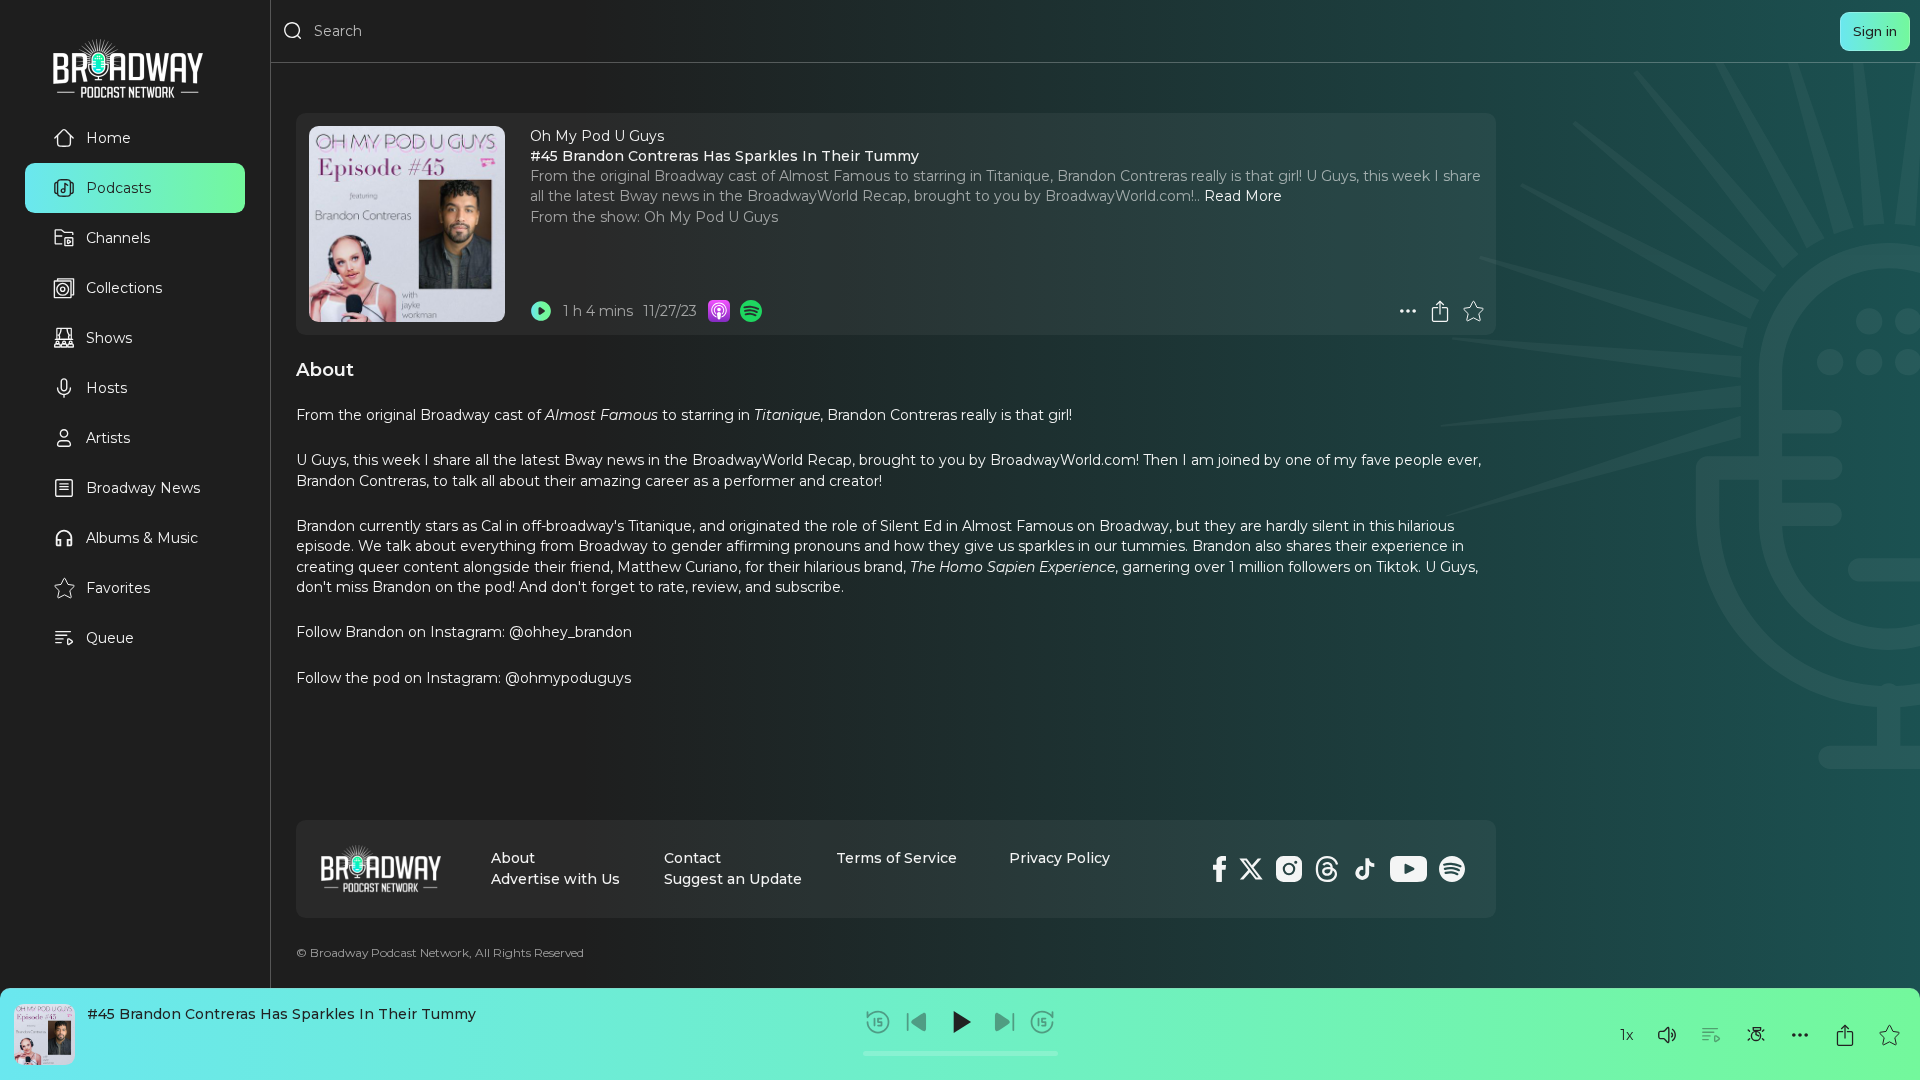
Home (108, 138)
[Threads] (1327, 869)
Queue (110, 638)
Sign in (1875, 31)
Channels (118, 238)
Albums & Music (142, 538)
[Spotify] (1452, 869)
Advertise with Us (555, 879)
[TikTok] (1365, 869)
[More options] (1800, 1035)
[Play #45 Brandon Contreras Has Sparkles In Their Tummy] (541, 311)
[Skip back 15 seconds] (878, 1022)
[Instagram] (1289, 869)
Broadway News (143, 488)
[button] (1667, 1035)
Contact (692, 858)
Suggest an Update (733, 879)
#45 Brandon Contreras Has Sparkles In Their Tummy (281, 1014)
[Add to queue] (1711, 1035)
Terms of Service (896, 858)
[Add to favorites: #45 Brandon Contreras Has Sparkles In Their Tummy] (1889, 1035)
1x (1626, 1035)
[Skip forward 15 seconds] (1042, 1022)
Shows (109, 338)
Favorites (118, 588)
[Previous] (917, 1022)
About (513, 858)
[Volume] (1667, 1035)
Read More (1243, 196)
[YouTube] (1408, 869)
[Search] (293, 31)
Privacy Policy (1059, 858)
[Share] (1845, 1035)
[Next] (1004, 1022)
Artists (108, 438)
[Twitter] (1251, 869)
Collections (124, 288)
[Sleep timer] (1756, 1035)
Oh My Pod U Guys (711, 217)
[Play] (960, 1022)
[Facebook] (1219, 869)
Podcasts (118, 188)
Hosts (106, 388)
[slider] (960, 1053)
